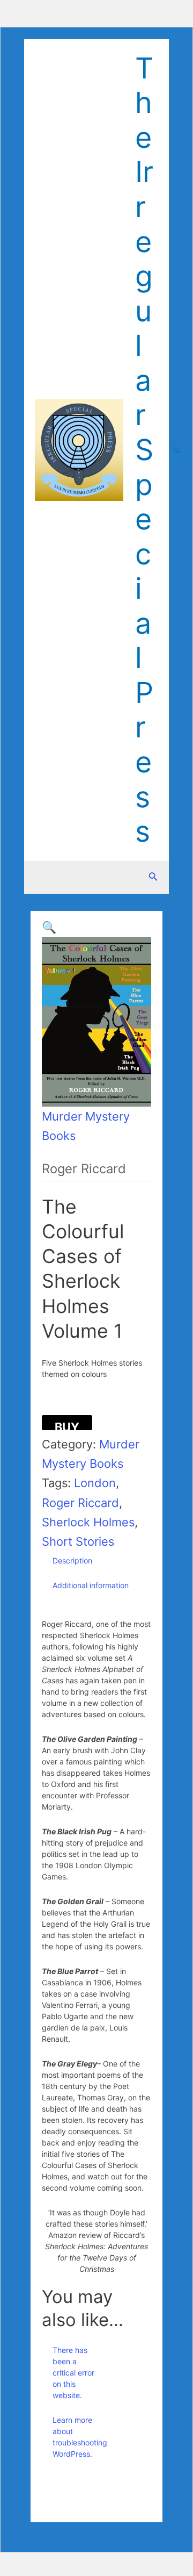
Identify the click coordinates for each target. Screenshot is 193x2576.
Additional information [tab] (91, 1585)
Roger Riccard (80, 1503)
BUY (67, 1425)
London (95, 1483)
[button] (49, 927)
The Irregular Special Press (144, 450)
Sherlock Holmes (88, 1522)
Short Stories (78, 1541)
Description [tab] (72, 1560)
